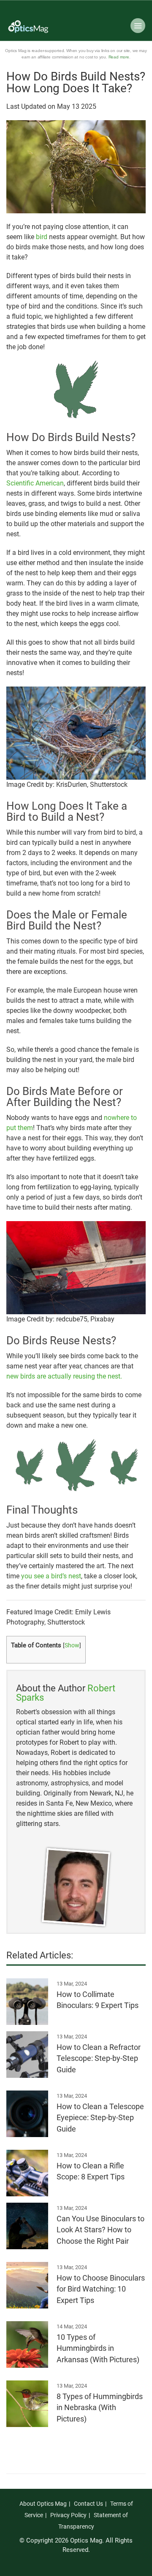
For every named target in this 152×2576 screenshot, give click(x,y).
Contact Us (88, 2504)
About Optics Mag (43, 2504)
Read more (119, 57)
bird (42, 237)
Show (72, 1645)
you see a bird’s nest (51, 1576)
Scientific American (35, 483)
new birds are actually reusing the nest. (64, 1376)
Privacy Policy (68, 2515)
